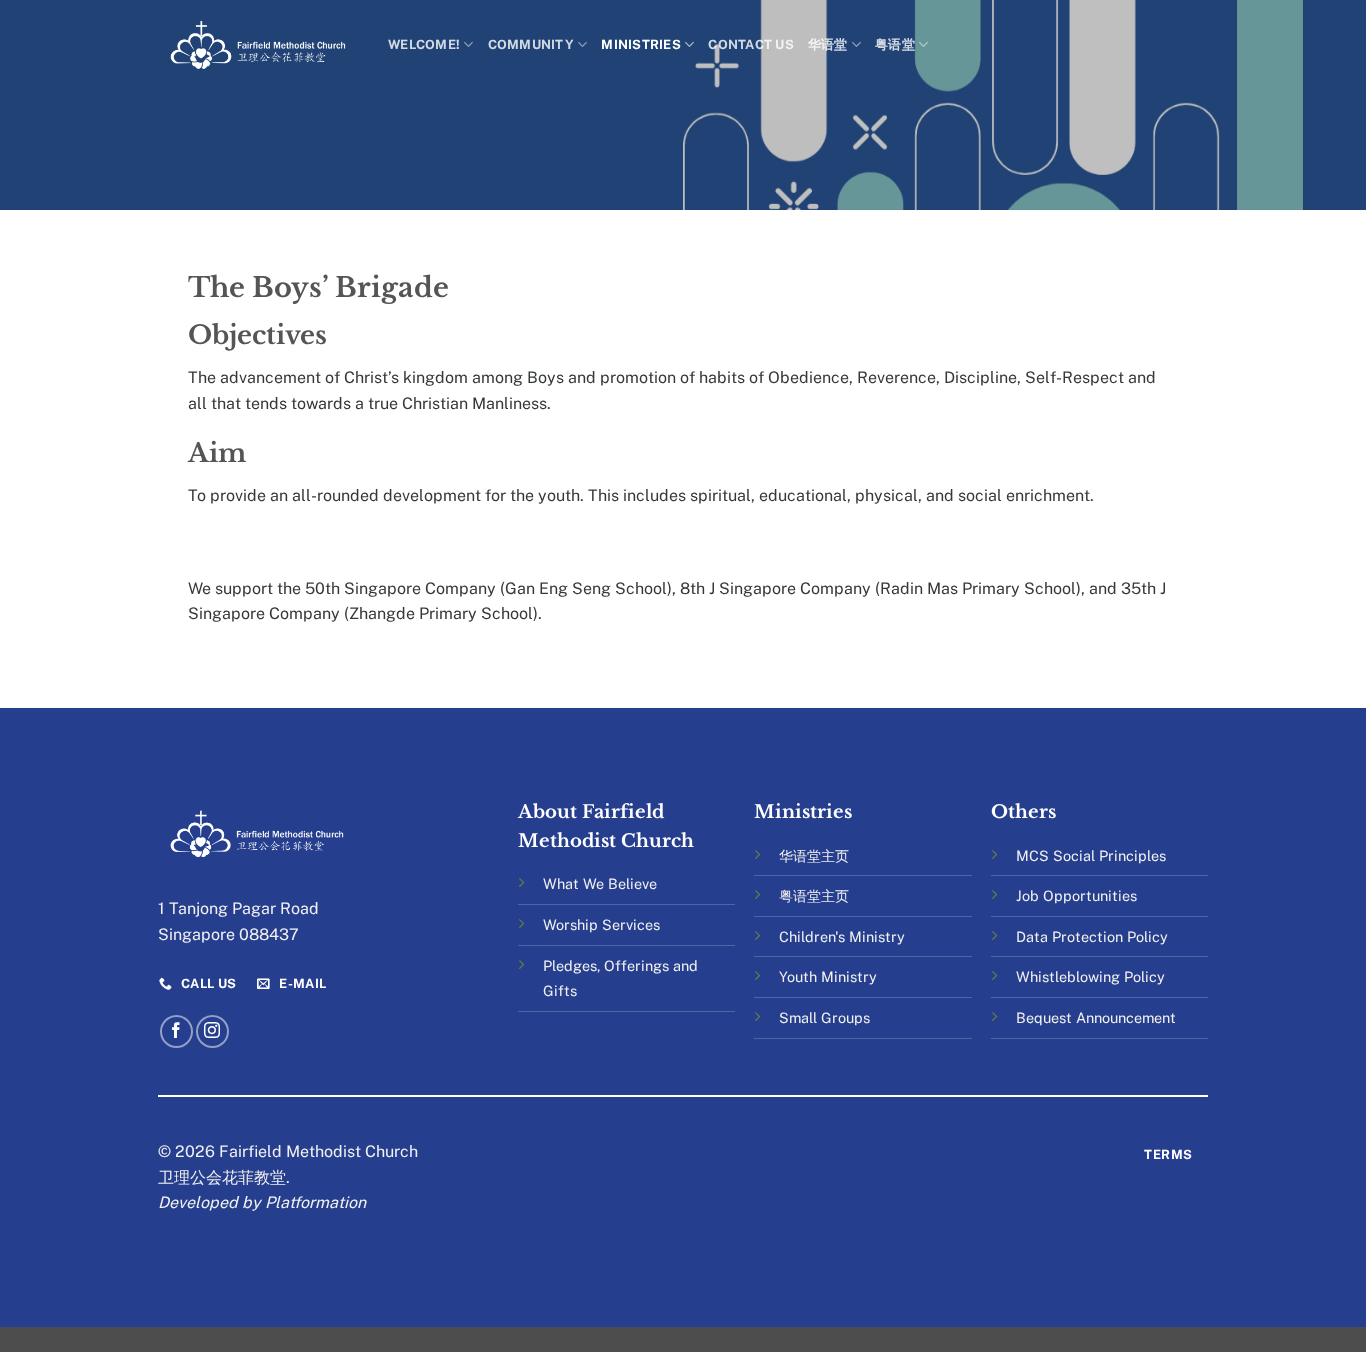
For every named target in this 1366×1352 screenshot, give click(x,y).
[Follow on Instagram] (212, 1031)
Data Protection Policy (1092, 936)
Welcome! (424, 44)
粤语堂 (895, 44)
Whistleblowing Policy (1090, 976)
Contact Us (751, 44)
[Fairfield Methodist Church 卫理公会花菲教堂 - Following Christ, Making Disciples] (258, 44)
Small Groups (824, 1017)
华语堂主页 (814, 855)
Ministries (641, 44)
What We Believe (600, 883)
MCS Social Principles (1091, 855)
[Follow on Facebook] (176, 1031)
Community (531, 44)
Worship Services (601, 924)
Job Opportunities (1076, 895)
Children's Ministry (842, 936)
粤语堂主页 (814, 895)
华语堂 (828, 44)
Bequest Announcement (1096, 1017)
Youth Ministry (828, 976)
